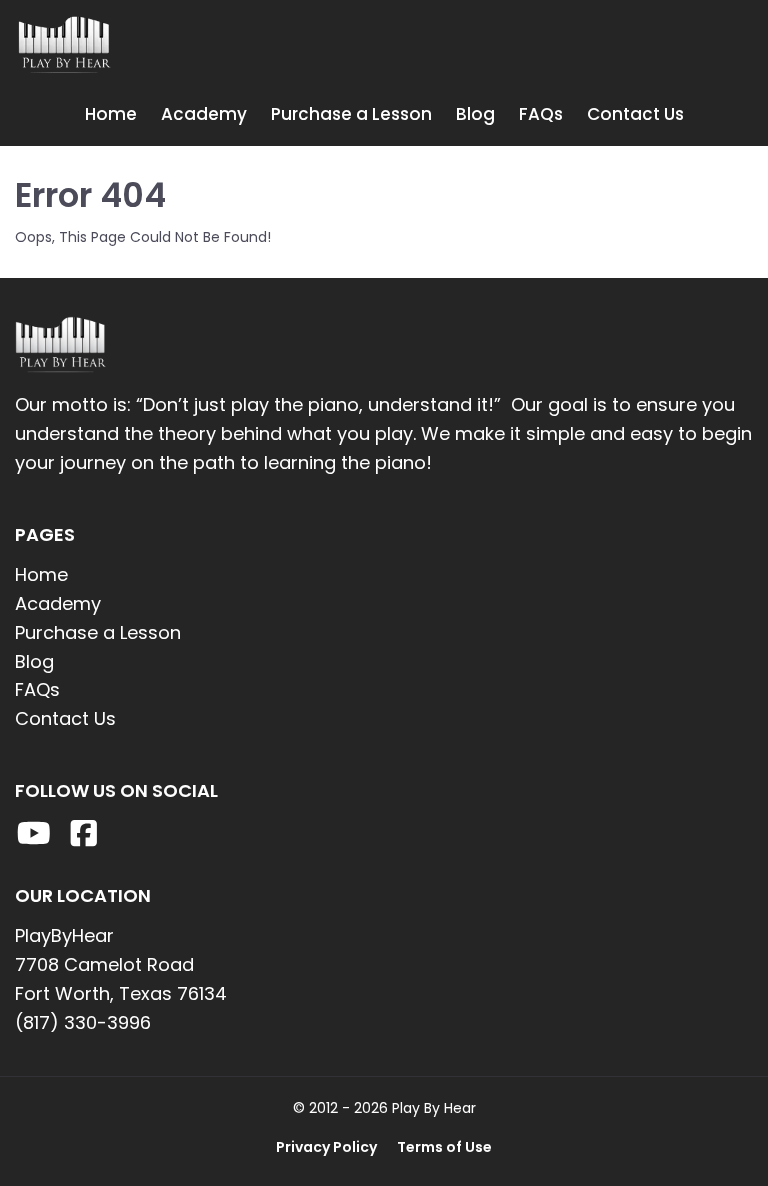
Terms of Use (444, 1147)
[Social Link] (34, 833)
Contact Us (635, 114)
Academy (204, 114)
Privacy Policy (326, 1147)
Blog (475, 114)
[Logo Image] (140, 46)
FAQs (541, 114)
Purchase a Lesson (351, 114)
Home (111, 114)
